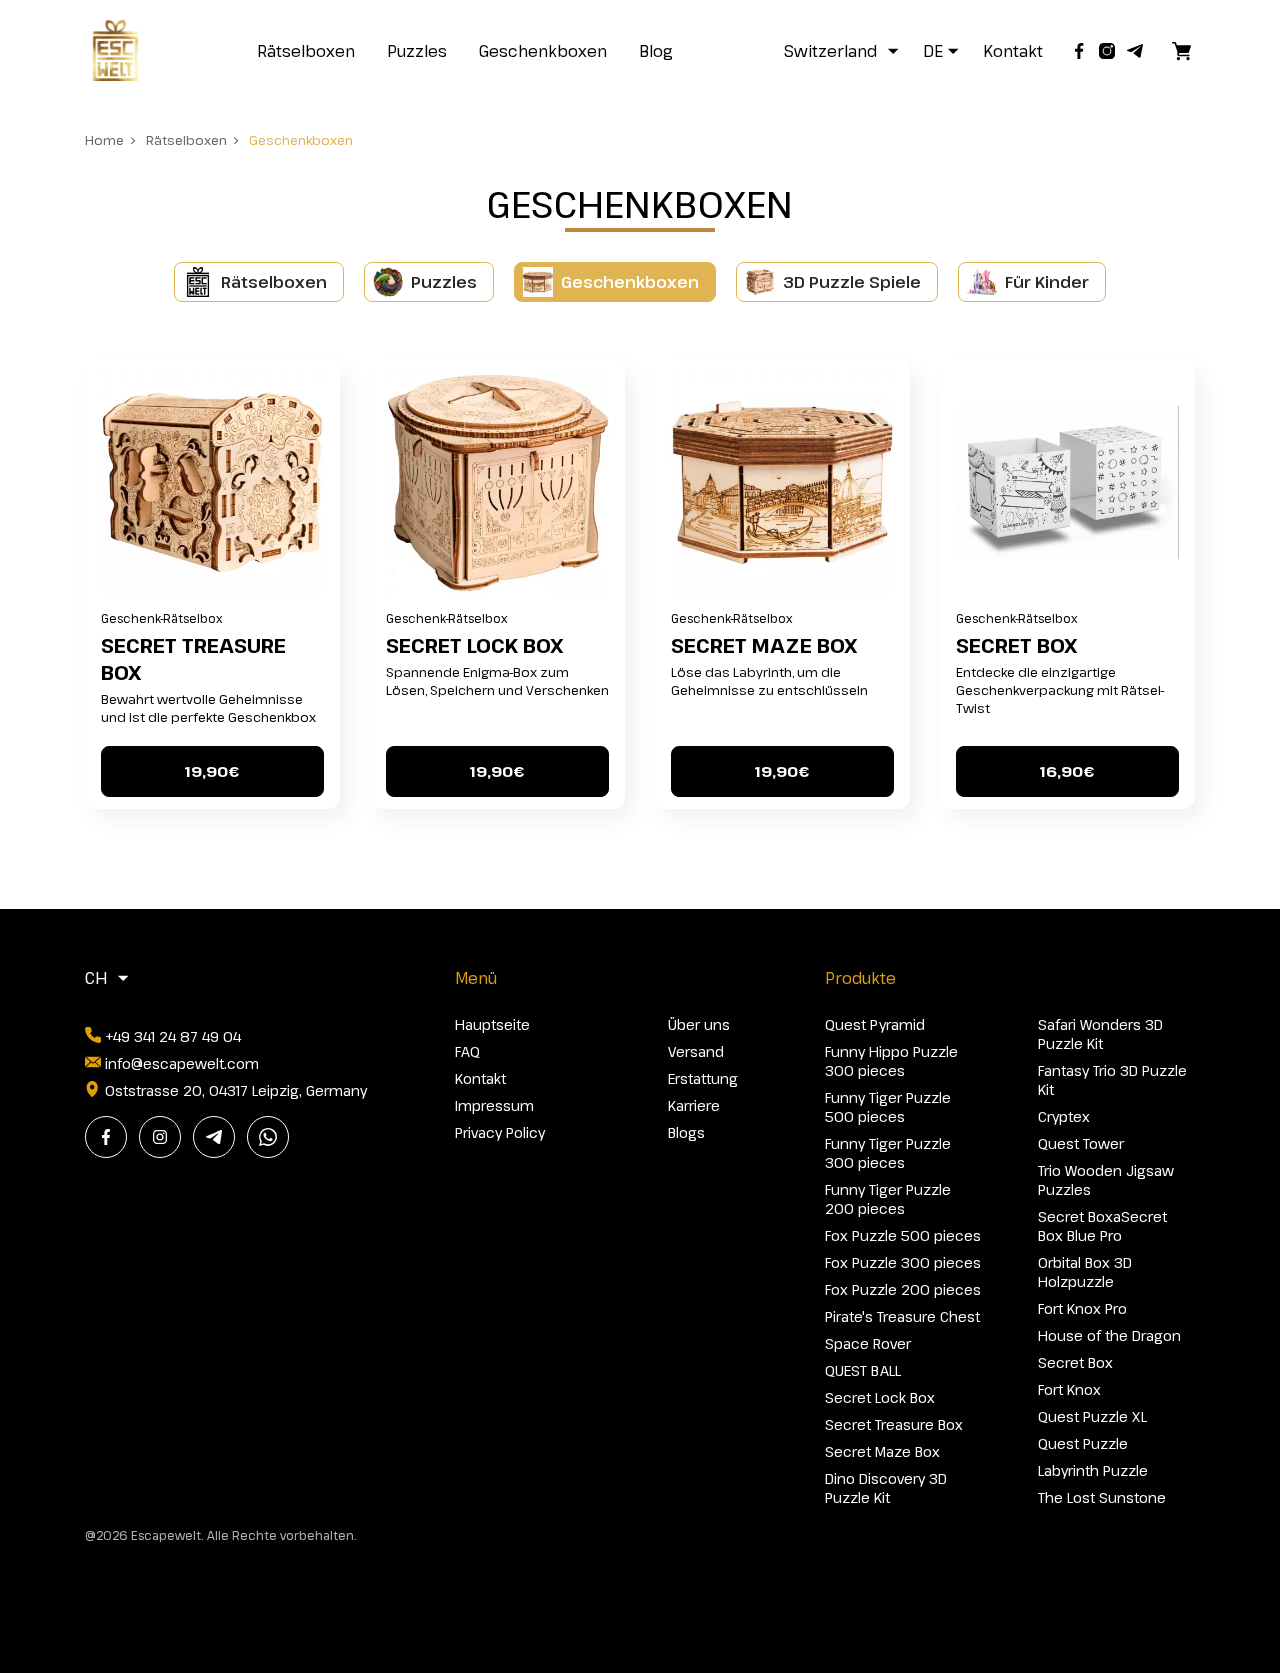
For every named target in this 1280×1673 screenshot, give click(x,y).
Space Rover (868, 1343)
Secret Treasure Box (193, 659)
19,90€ (212, 771)
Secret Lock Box (474, 645)
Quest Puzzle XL (1092, 1416)
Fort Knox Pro (1082, 1308)
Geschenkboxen (543, 51)
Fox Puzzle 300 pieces (903, 1262)
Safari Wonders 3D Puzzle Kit (1100, 1034)
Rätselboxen (306, 51)
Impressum (494, 1105)
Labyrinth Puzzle (1093, 1470)
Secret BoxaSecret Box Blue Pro (1102, 1226)
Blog (656, 51)
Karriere (694, 1105)
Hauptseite (492, 1024)
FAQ (467, 1051)
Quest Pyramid (875, 1024)
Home (104, 140)
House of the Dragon (1109, 1335)
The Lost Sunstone (1102, 1497)
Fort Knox (1069, 1389)
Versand (696, 1051)
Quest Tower (1081, 1143)
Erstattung (703, 1078)
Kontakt (1013, 51)
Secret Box (1016, 645)
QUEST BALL (863, 1370)
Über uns (699, 1024)
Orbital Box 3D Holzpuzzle (1085, 1272)
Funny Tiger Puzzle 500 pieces (888, 1107)
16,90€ (1067, 771)
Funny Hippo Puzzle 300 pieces (891, 1061)
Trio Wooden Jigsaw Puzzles (1106, 1180)
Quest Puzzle (1083, 1443)
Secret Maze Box (764, 645)
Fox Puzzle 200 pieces (903, 1289)
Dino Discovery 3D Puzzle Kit (886, 1488)
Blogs (686, 1132)
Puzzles (417, 51)
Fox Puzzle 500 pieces (903, 1235)
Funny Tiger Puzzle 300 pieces (888, 1153)
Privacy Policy (500, 1132)
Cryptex (1064, 1116)
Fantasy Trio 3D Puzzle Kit (1112, 1080)
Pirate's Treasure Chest (902, 1316)
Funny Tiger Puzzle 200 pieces (888, 1199)
